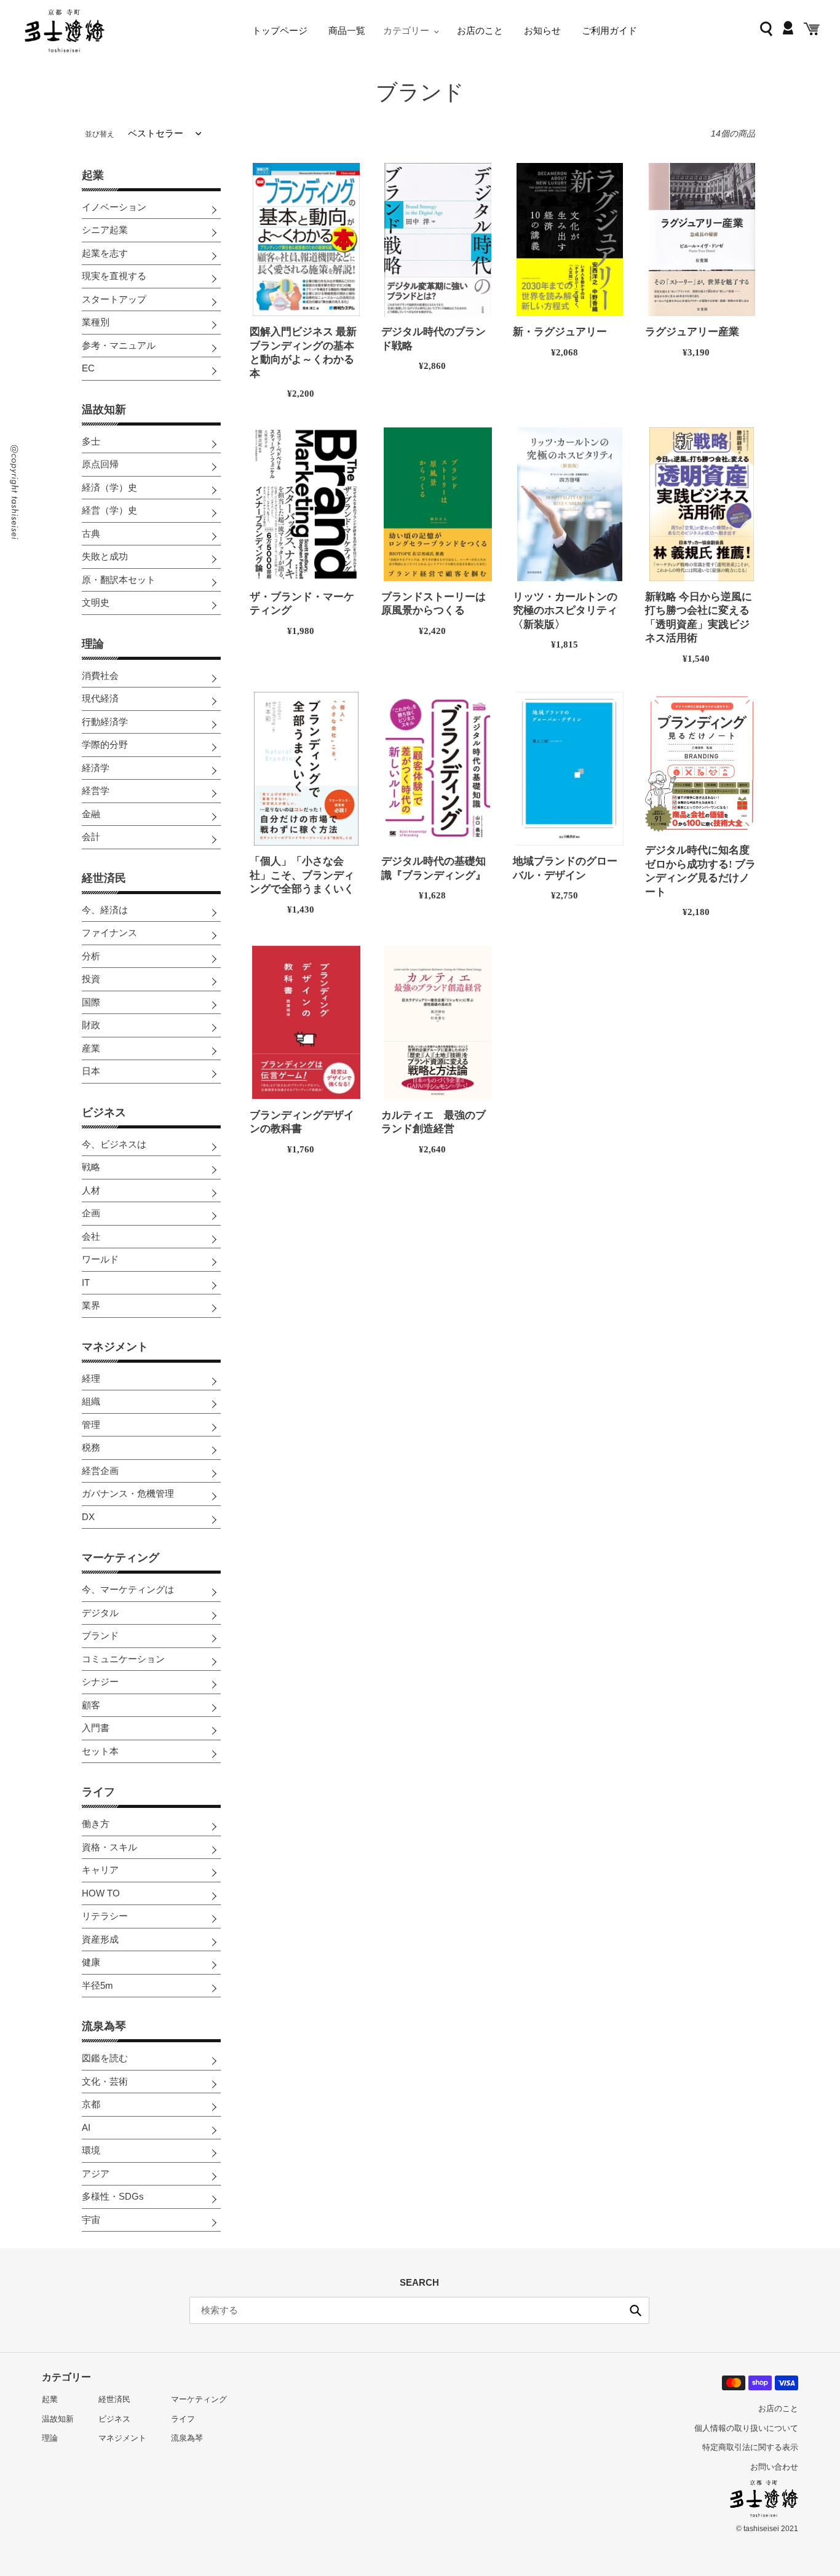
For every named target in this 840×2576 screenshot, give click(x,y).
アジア (96, 2174)
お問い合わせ (774, 2467)
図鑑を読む (105, 2058)
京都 (91, 2104)
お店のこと (778, 2408)
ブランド (100, 1635)
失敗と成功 (105, 556)
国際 (91, 1002)
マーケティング (121, 1558)
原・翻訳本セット (119, 580)
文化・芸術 (105, 2081)
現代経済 (100, 698)
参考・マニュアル (119, 345)
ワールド (100, 1259)
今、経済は (105, 910)
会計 (91, 837)
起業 (93, 175)
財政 (91, 1025)
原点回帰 (100, 464)
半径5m (97, 1985)
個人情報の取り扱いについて (746, 2428)
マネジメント (115, 1347)
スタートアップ (114, 299)
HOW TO (101, 1893)
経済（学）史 (109, 487)
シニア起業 (105, 230)
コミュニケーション (123, 1659)
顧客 (91, 1705)
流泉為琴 (104, 2026)
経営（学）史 (109, 510)
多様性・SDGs (113, 2196)
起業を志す (105, 253)
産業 (91, 1048)
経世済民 (104, 878)
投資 (91, 979)
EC (88, 368)
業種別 (96, 322)
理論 (93, 644)
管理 (91, 1425)
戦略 (91, 1167)
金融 (91, 814)
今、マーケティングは (128, 1589)
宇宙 (91, 2220)
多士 (91, 441)
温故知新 (104, 410)
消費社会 (100, 676)
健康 (91, 1962)
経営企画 (100, 1471)
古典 (91, 533)
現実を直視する (114, 276)
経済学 (96, 768)
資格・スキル (109, 1847)
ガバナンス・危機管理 (128, 1493)
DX (88, 1517)
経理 (91, 1378)
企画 (91, 1213)
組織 (91, 1401)
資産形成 (100, 1939)
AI (86, 2127)
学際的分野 (105, 744)
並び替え (100, 134)
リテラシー (105, 1916)
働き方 (96, 1824)
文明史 (96, 602)
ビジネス (104, 1112)
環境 (91, 2150)
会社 (91, 1236)
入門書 (96, 1728)
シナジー (100, 1682)
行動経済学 (105, 722)
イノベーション (114, 207)
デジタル (100, 1613)
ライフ (98, 1792)
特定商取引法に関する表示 (750, 2447)
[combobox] (419, 2310)
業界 (91, 1305)
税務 (91, 1447)
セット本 (100, 1751)
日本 (91, 1071)
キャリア (100, 1870)
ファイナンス (109, 933)
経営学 (96, 791)
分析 (91, 956)
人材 (91, 1190)
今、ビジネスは (114, 1144)
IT (86, 1282)
